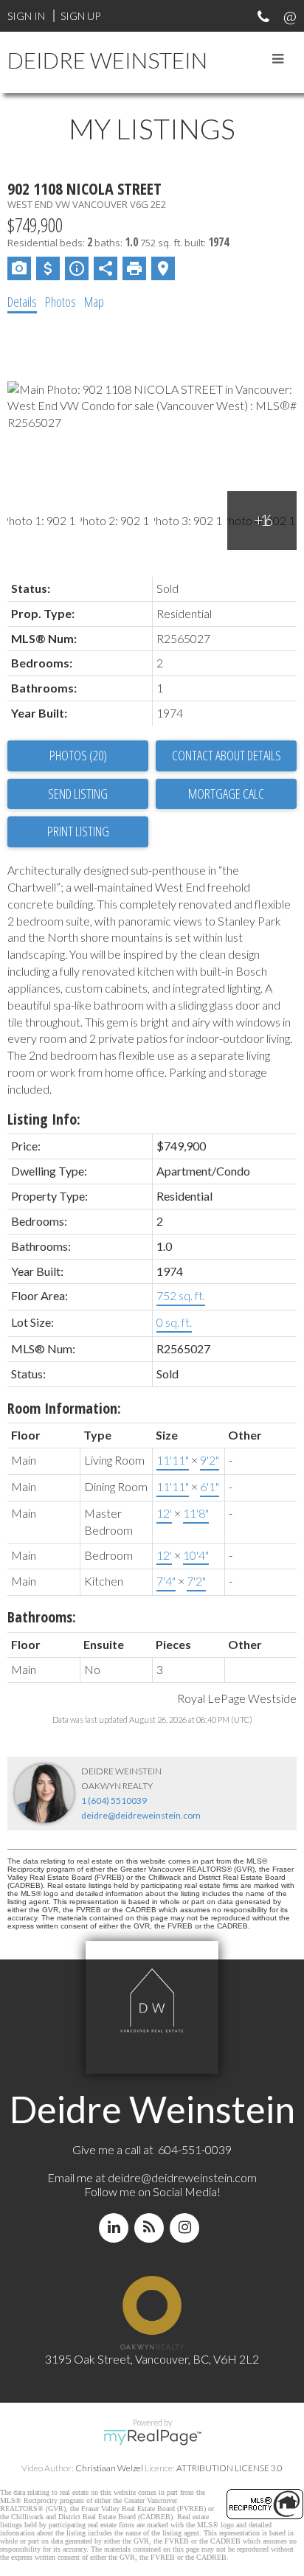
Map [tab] (94, 302)
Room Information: (64, 1408)
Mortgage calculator (226, 794)
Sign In (26, 16)
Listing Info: (44, 1119)
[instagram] (187, 2228)
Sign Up (80, 16)
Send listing (78, 794)
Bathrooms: (42, 1617)
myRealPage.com (152, 2437)
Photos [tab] (61, 302)
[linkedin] (117, 2228)
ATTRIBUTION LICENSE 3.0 (229, 2468)
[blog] (152, 2228)
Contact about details (227, 755)
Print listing (78, 831)
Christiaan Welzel (109, 2468)
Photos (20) (78, 755)
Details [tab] (22, 302)
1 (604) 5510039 (114, 1801)
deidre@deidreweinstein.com (141, 1815)
